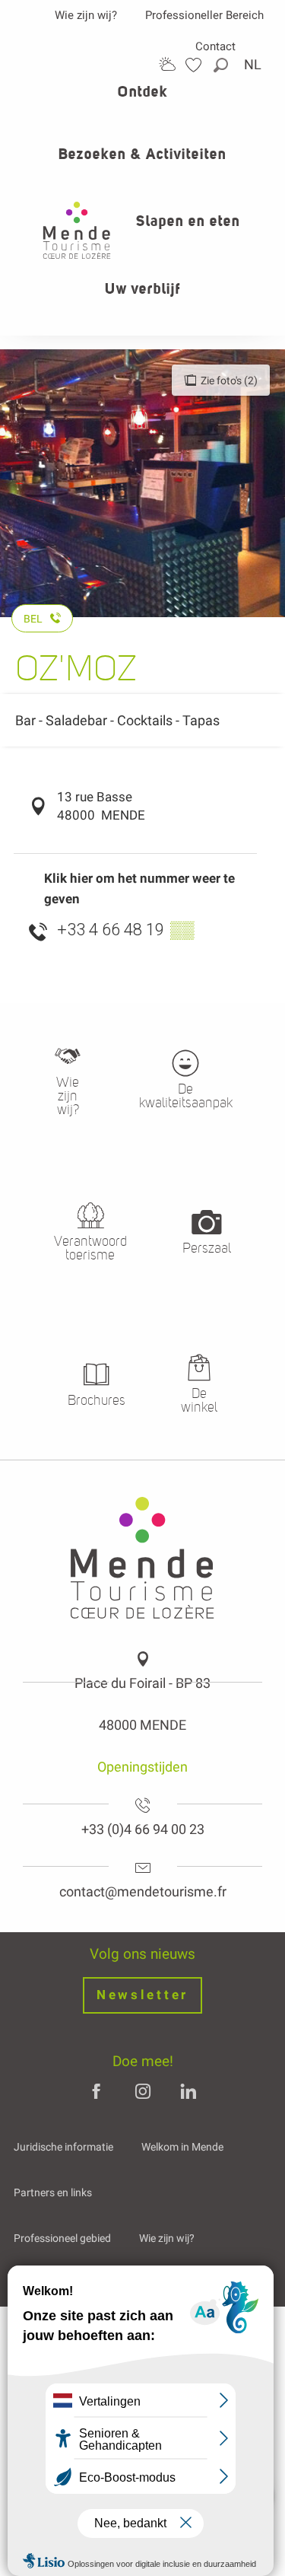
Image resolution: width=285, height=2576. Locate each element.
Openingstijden (142, 1767)
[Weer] (167, 64)
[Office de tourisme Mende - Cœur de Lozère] (77, 230)
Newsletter (142, 1995)
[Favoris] (195, 65)
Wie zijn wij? (86, 15)
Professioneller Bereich (204, 15)
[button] (222, 65)
